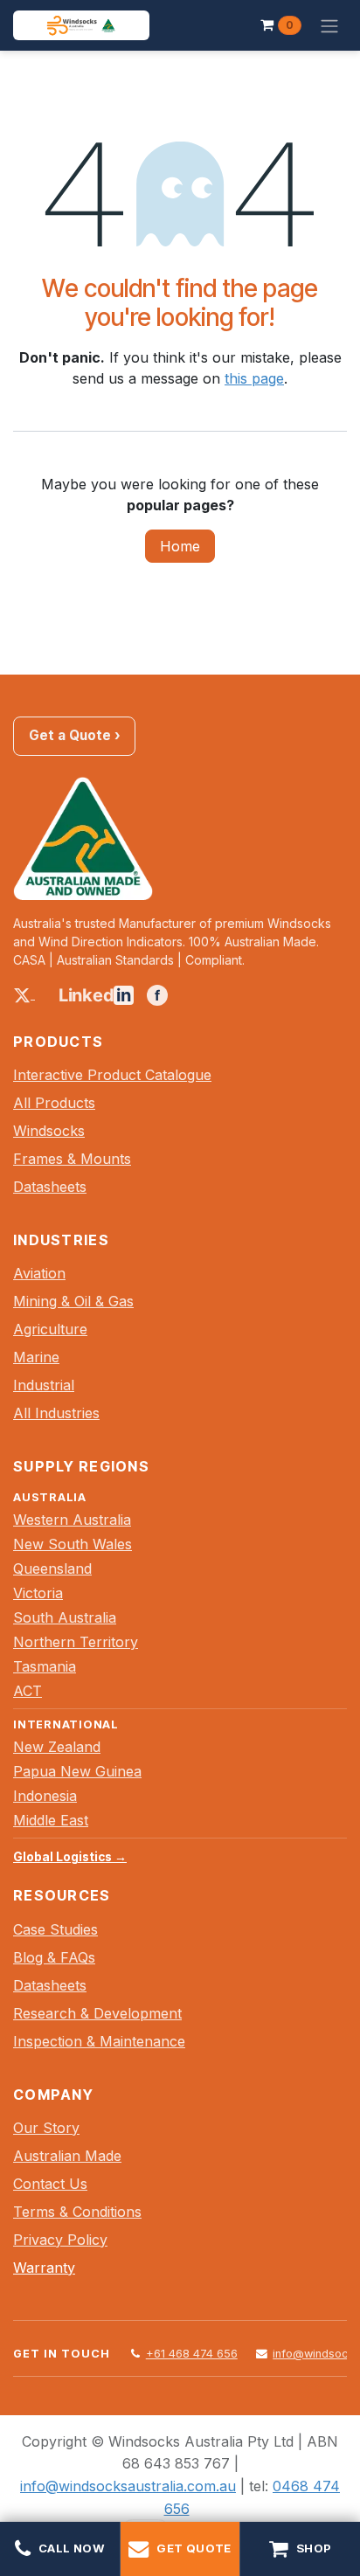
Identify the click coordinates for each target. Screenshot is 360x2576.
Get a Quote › (75, 735)
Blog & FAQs (54, 1957)
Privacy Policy (60, 2240)
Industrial (44, 1385)
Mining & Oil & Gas (73, 1301)
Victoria (38, 1593)
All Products (54, 1103)
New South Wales (73, 1544)
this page (254, 378)
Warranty (44, 2268)
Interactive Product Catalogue (112, 1075)
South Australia (65, 1617)
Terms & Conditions (77, 2212)
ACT (28, 1691)
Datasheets (50, 1187)
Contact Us (50, 2184)
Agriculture (50, 1329)
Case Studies (55, 1929)
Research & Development (97, 2013)
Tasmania (45, 1666)
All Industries (56, 1413)
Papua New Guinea (77, 1771)
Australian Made (67, 2156)
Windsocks (49, 1131)
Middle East (51, 1820)
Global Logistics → (70, 1857)
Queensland (52, 1568)
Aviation (39, 1273)
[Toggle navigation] (329, 25)
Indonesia (45, 1796)
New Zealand (57, 1747)
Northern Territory (76, 1642)
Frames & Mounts (72, 1159)
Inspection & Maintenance (99, 2041)
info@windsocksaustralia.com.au (128, 2486)
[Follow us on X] (24, 994)
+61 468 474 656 (192, 2354)
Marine (36, 1357)
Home (180, 546)
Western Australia (72, 1520)
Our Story (46, 2128)
